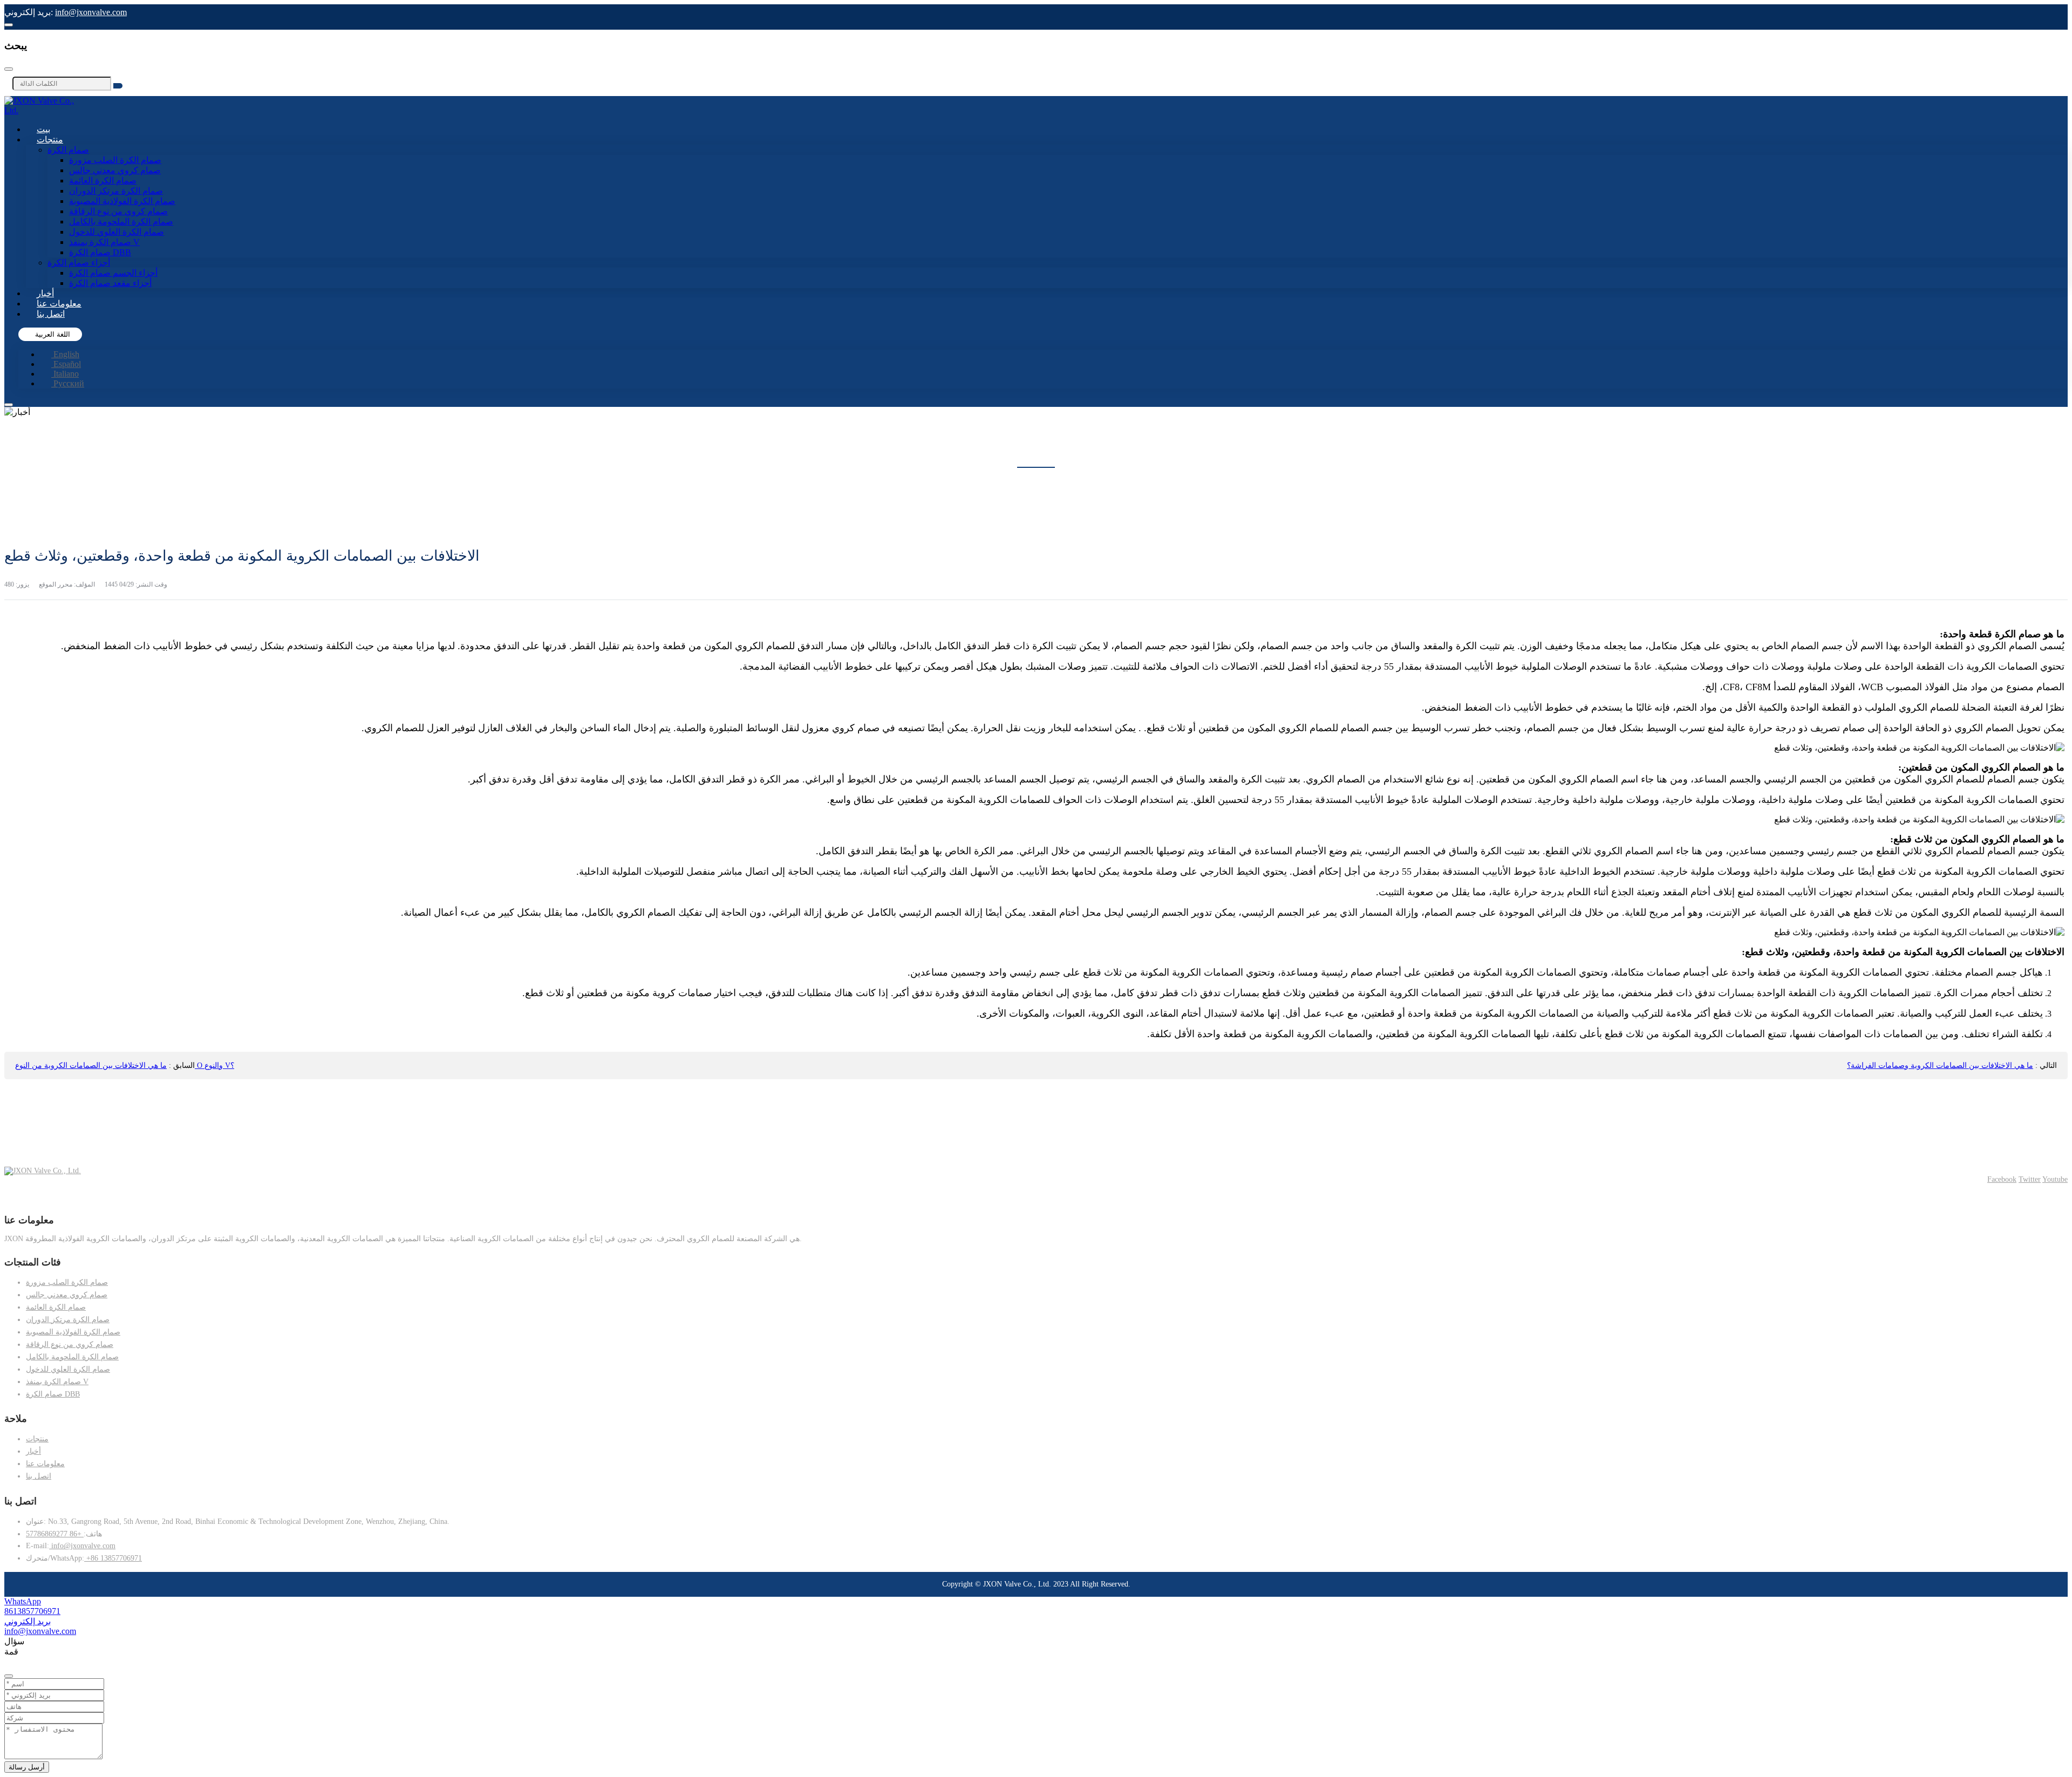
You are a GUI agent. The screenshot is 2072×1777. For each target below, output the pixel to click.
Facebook (2002, 1179)
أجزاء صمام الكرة (79, 263)
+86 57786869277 (55, 1534)
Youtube (2055, 1179)
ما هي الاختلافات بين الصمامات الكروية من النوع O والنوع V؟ (125, 1065)
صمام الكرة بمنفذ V (104, 242)
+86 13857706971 (113, 1558)
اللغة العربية (52, 334)
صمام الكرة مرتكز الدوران (116, 191)
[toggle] (9, 405)
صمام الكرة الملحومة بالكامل (121, 222)
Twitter (2030, 1179)
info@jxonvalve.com (91, 12)
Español (66, 364)
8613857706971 (32, 1611)
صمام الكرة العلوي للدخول (117, 232)
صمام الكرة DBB (100, 252)
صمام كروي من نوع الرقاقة (118, 211)
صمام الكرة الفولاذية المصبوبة (122, 201)
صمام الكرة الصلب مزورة (115, 160)
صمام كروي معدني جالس (115, 170)
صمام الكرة (68, 150)
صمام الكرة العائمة (103, 181)
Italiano (65, 374)
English (65, 354)
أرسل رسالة (27, 1767)
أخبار (45, 293)
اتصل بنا (51, 314)
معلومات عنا (59, 304)
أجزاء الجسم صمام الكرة (113, 273)
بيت (43, 129)
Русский (68, 383)
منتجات (50, 139)
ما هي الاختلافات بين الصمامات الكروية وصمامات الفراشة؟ (1940, 1065)
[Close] (9, 69)
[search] (118, 86)
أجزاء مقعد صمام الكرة (110, 283)
